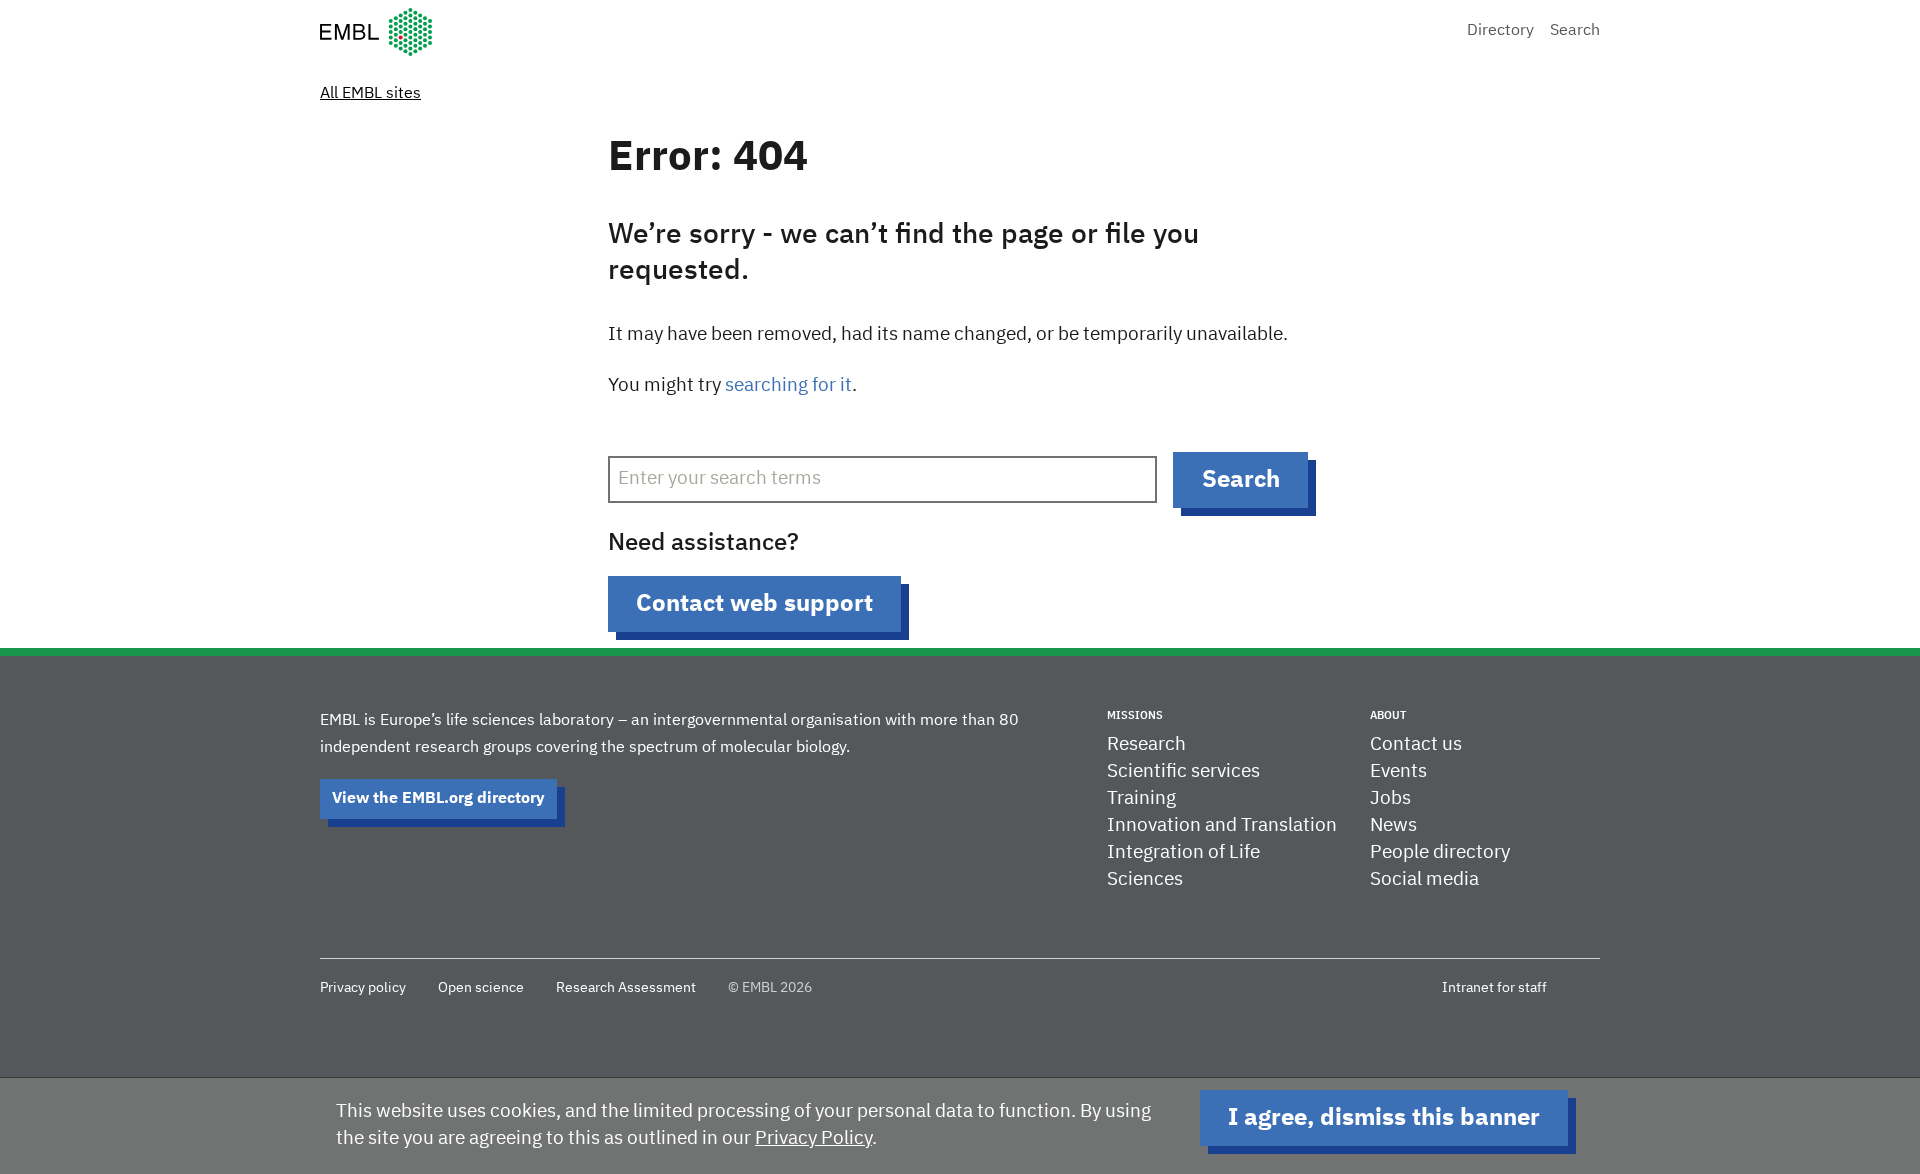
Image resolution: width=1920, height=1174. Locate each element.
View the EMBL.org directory (438, 799)
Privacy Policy (813, 1138)
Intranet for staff (1494, 988)
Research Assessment (626, 988)
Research (1146, 744)
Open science (481, 988)
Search (1575, 31)
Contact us (1416, 744)
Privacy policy (363, 988)
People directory (1440, 852)
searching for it (788, 385)
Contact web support (754, 604)
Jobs (1390, 798)
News (1393, 825)
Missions (1135, 715)
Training (1141, 798)
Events (1398, 771)
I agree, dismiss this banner (1384, 1118)
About (1388, 715)
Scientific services (1183, 771)
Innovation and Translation (1222, 825)
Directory (1500, 31)
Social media (1424, 879)
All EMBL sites (370, 94)
